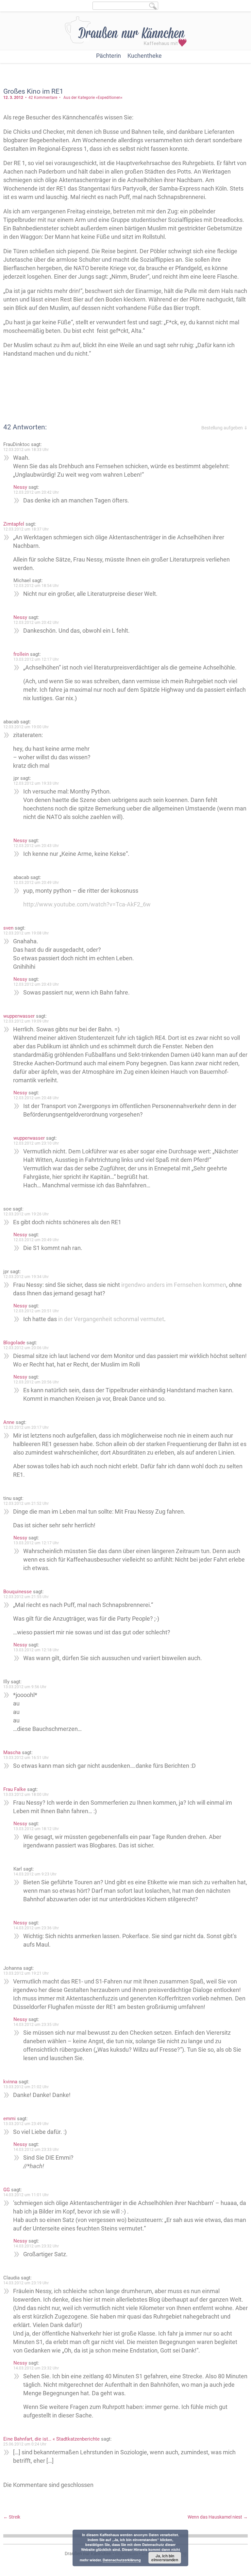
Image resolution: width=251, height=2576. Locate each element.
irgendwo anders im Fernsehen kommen (174, 1285)
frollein (21, 654)
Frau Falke (15, 1789)
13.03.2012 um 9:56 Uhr (25, 1687)
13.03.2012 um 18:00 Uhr (26, 1795)
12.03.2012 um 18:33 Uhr (26, 450)
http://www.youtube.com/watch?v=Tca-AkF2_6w (87, 904)
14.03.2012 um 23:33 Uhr (36, 2150)
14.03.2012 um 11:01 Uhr (26, 2195)
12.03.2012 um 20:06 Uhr (26, 1348)
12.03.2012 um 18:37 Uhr (26, 529)
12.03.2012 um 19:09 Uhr (26, 1021)
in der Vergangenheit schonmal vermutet (111, 1319)
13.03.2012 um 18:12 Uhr (36, 1829)
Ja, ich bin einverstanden (165, 2558)
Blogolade (14, 1343)
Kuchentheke (145, 56)
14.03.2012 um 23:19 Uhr (26, 2283)
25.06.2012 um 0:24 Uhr (25, 2444)
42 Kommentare (43, 98)
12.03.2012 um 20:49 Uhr (36, 883)
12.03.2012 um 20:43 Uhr (36, 846)
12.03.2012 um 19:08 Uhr (26, 933)
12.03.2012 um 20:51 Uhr (36, 1311)
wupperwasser (19, 1016)
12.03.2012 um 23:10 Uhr (36, 1143)
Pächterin (109, 56)
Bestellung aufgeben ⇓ (225, 428)
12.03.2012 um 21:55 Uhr (26, 1597)
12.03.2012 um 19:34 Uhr (26, 1277)
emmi (9, 2119)
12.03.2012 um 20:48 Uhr (36, 1098)
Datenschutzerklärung (122, 2560)
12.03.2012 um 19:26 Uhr (26, 1214)
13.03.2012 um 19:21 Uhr (26, 1973)
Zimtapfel (14, 524)
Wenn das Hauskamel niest (218, 2517)
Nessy (20, 487)
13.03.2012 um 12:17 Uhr (36, 659)
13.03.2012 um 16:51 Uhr (26, 1758)
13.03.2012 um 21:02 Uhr (26, 2087)
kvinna (10, 2082)
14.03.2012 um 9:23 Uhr (35, 1874)
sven (8, 928)
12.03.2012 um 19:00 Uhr (26, 727)
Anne (9, 1422)
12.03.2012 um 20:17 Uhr (26, 1427)
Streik (12, 2517)
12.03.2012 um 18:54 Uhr (36, 586)
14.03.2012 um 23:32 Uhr (36, 2246)
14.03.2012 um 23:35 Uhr (36, 2025)
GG (7, 2190)
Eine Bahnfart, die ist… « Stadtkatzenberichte (51, 2439)
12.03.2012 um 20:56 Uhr (36, 1382)
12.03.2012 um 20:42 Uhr (36, 492)
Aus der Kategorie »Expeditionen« (93, 98)
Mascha (12, 1752)
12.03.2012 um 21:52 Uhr (26, 1504)
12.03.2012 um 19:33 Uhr (36, 783)
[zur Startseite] (126, 31)
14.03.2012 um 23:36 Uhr (36, 1928)
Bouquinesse (17, 1592)
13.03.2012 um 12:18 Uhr (36, 1650)
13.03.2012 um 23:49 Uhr (26, 2124)
